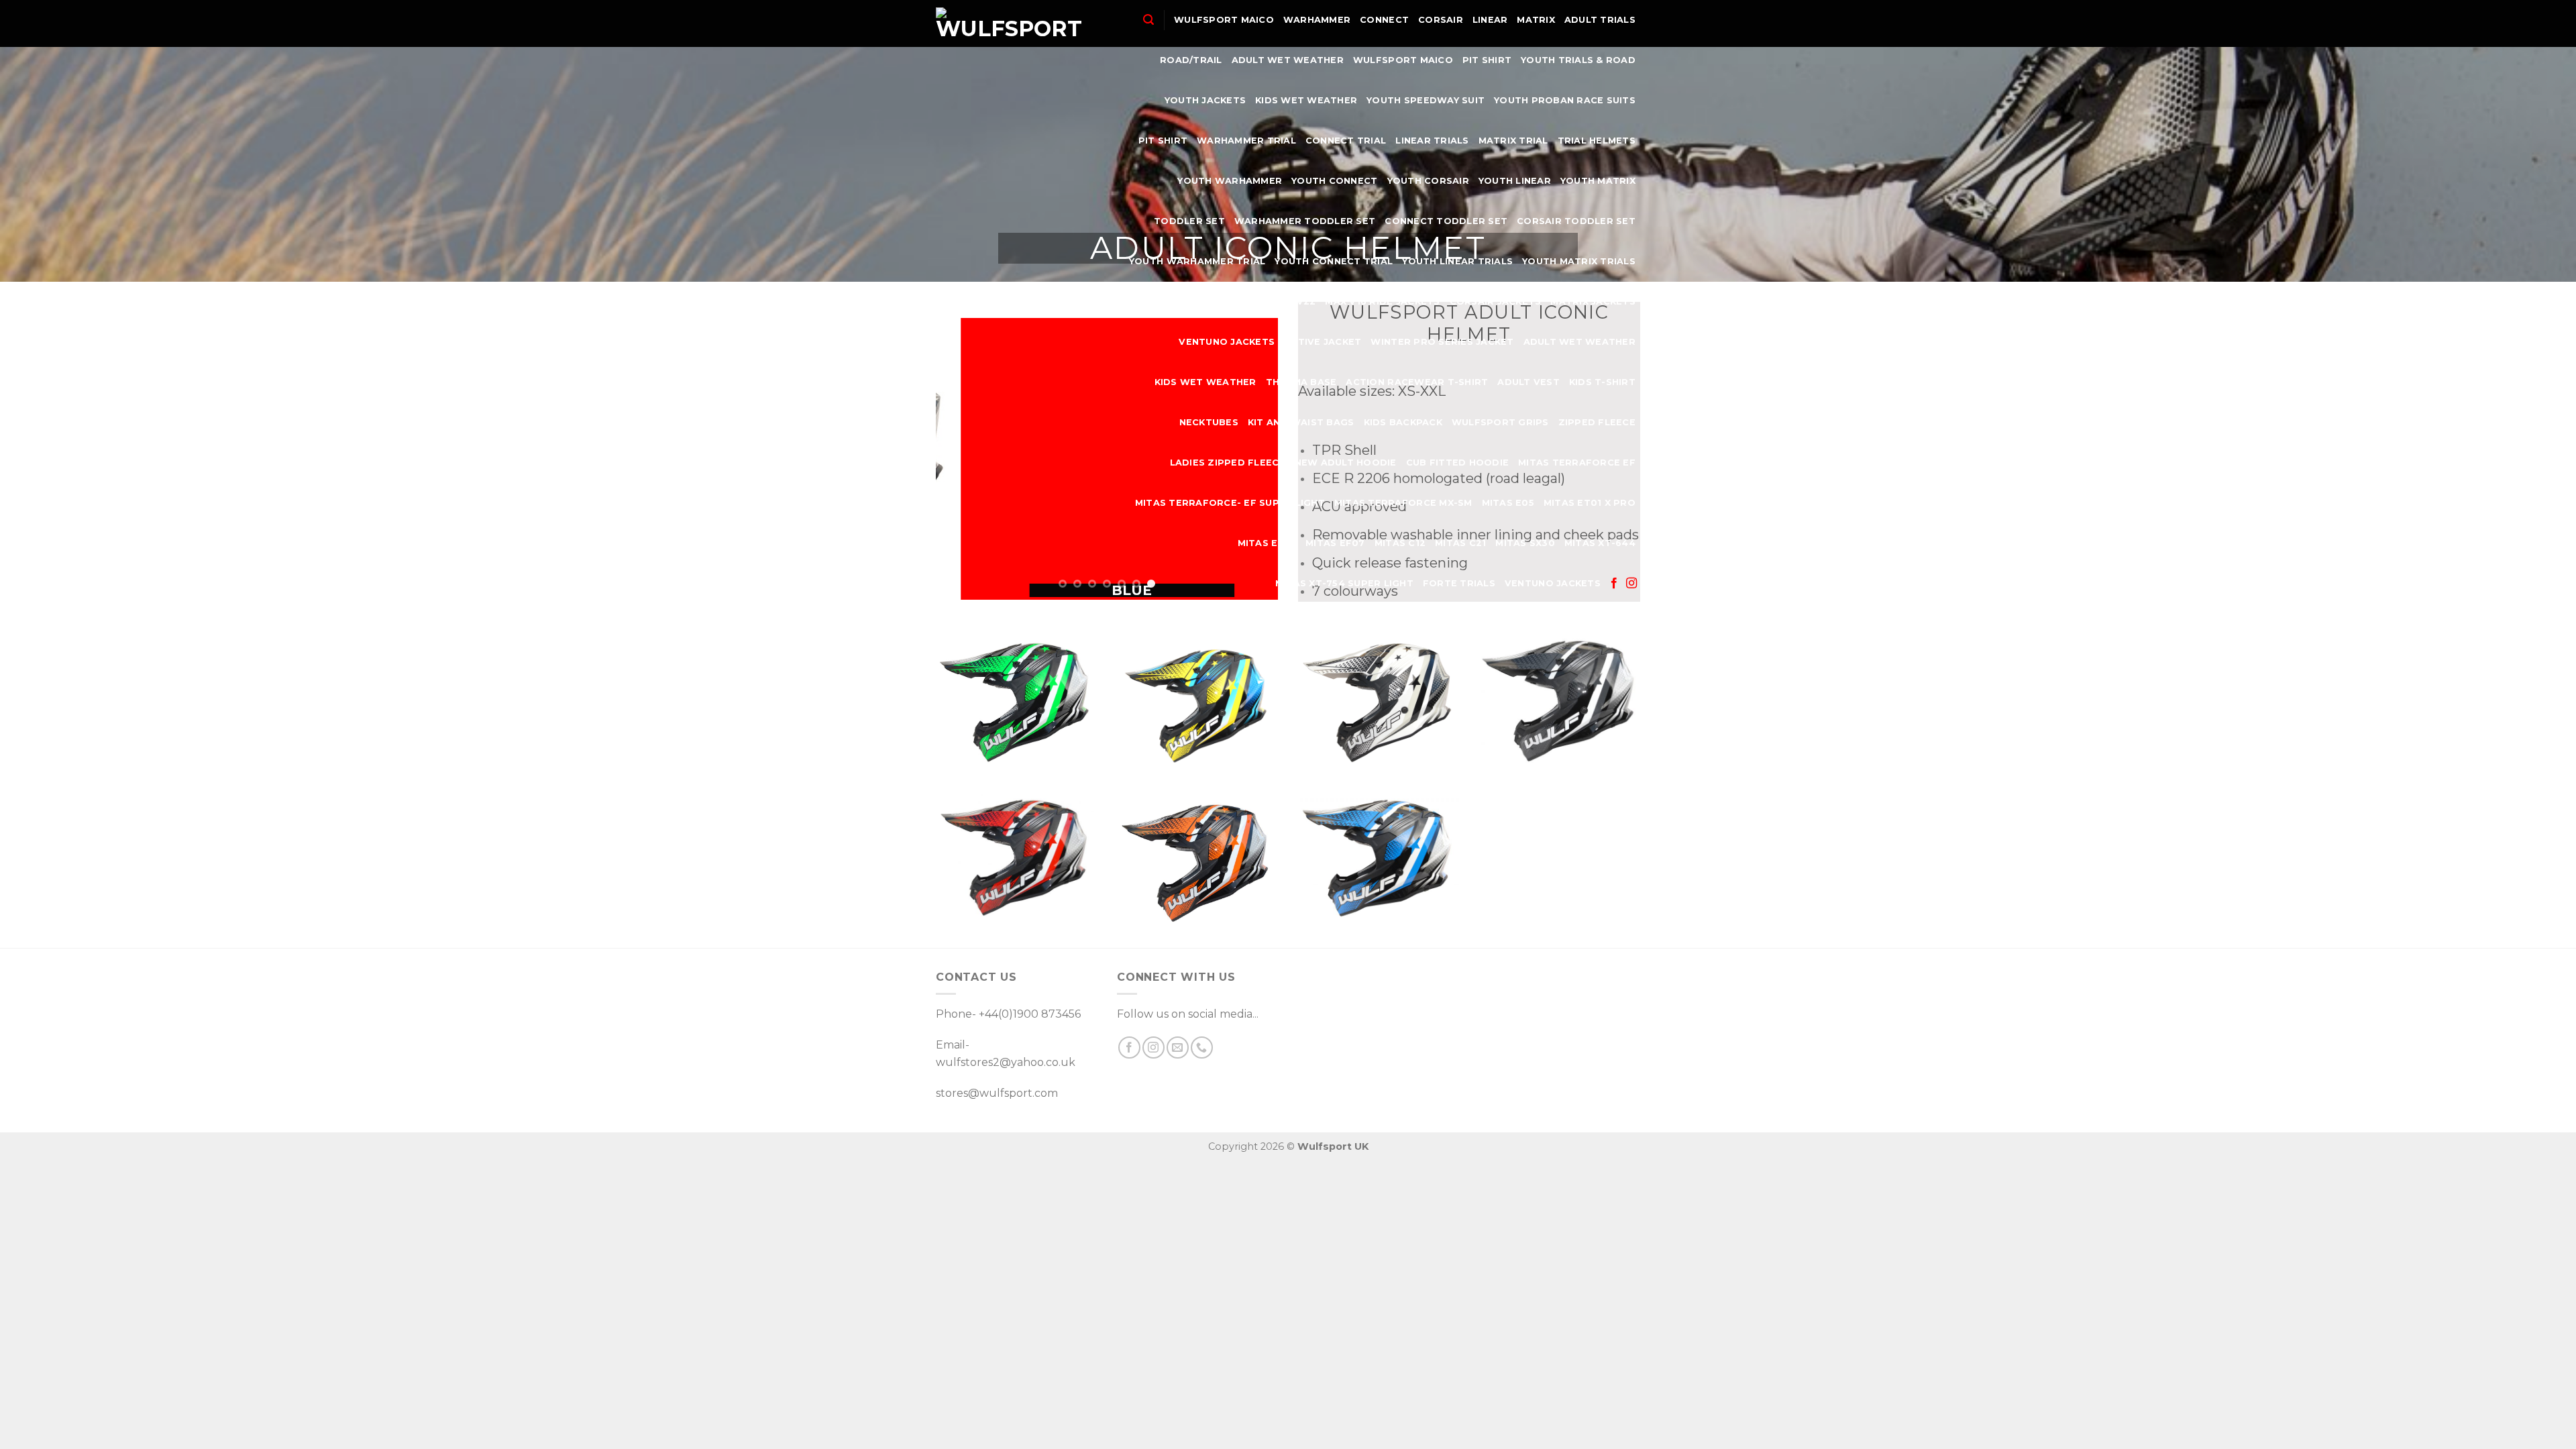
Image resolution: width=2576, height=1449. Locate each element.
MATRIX (1536, 20)
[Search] (1148, 20)
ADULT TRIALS (1600, 20)
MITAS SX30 (1525, 543)
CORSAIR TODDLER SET (1576, 221)
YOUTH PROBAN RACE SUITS (1565, 100)
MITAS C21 (1460, 543)
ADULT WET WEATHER (1288, 60)
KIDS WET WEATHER (1306, 100)
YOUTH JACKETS (1205, 100)
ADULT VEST (1528, 382)
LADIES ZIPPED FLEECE (1228, 463)
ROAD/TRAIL (1191, 60)
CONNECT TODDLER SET (1446, 221)
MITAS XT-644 (1600, 543)
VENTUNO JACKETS (1227, 342)
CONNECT (1384, 20)
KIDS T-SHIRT (1602, 382)
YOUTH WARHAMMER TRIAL (1197, 261)
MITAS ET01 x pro (1590, 503)
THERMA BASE (1301, 382)
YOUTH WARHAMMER (1230, 181)
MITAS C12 (1400, 543)
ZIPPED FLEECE (1597, 422)
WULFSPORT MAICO (1224, 20)
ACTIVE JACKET (1323, 342)
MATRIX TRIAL (1513, 141)
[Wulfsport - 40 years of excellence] (1009, 23)
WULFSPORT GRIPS (1500, 422)
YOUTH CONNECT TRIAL (1334, 261)
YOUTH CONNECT (1334, 181)
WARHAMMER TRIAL (1246, 141)
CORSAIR (1441, 20)
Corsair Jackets (1496, 302)
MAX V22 (1294, 302)
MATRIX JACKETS (1593, 302)
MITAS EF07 (1335, 543)
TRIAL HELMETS (1597, 141)
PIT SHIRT (1487, 60)
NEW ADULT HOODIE (1346, 463)
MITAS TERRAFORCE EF (1577, 463)
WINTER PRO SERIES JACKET (1442, 342)
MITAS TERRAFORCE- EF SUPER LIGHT (1230, 503)
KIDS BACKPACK (1403, 422)
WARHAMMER (1317, 20)
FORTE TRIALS (1459, 583)
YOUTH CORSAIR (1428, 181)
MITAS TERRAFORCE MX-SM (1403, 503)
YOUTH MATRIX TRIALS (1579, 261)
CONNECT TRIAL (1346, 141)
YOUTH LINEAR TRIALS (1457, 261)
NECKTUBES (1209, 422)
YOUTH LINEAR (1515, 181)
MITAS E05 (1508, 503)
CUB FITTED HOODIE (1457, 463)
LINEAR (1490, 20)
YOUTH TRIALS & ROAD (1578, 60)
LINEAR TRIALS (1432, 141)
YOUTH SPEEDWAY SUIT (1426, 100)
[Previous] (959, 459)
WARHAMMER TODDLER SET (1305, 221)
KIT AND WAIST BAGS (1301, 422)
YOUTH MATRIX (1598, 181)
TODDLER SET (1189, 221)
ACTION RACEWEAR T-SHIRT (1417, 382)
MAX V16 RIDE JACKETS (1382, 302)
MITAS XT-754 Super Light (1344, 583)
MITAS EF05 (1267, 543)
